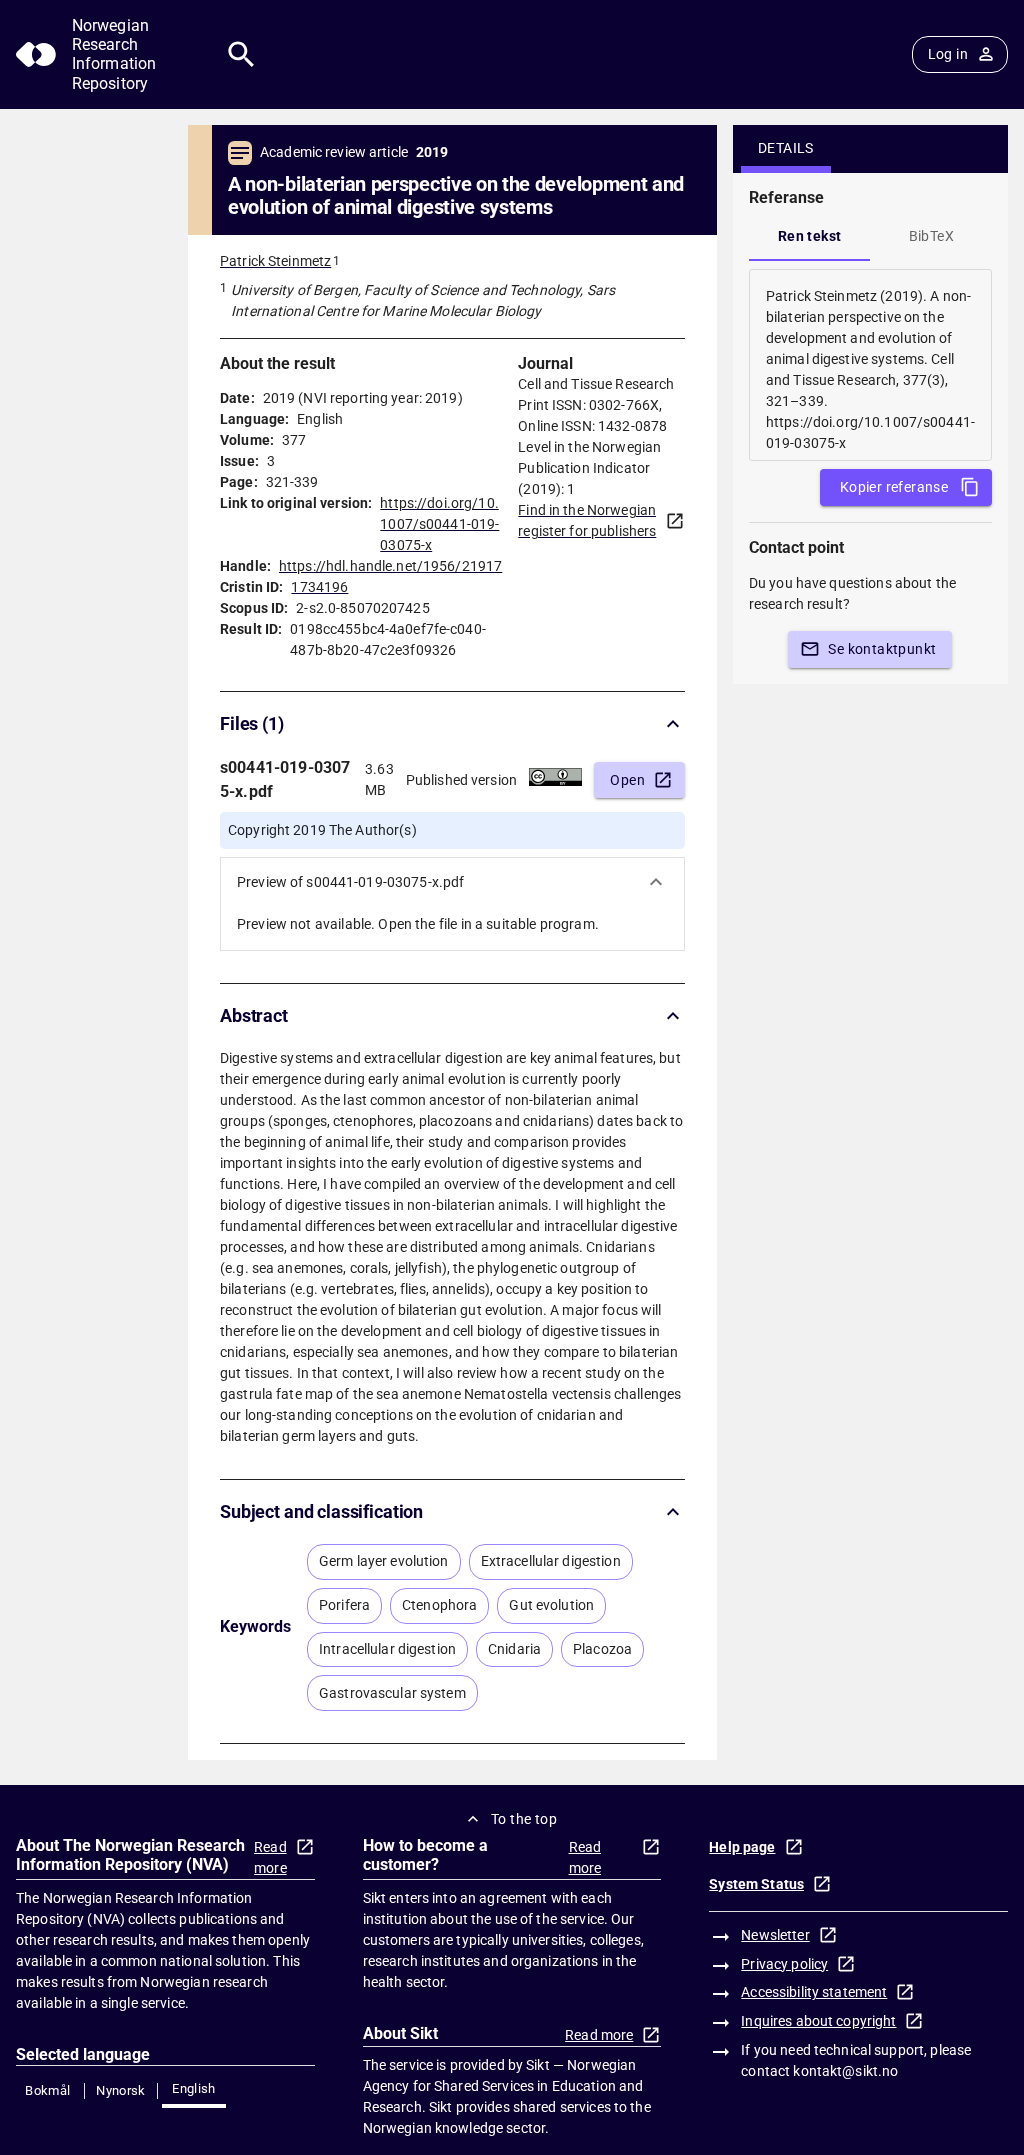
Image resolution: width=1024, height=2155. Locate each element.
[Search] (241, 54)
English (194, 2088)
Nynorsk (121, 2090)
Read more (270, 1857)
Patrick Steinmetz (275, 261)
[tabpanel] (870, 365)
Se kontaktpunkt (882, 649)
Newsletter (775, 1935)
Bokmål (47, 2090)
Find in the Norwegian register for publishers (587, 520)
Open (627, 780)
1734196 (319, 587)
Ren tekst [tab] (810, 236)
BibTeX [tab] (931, 236)
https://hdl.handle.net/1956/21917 (390, 566)
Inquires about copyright (818, 2021)
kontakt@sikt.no (845, 2071)
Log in (948, 54)
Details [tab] (786, 148)
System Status (756, 1884)
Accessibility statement (814, 1992)
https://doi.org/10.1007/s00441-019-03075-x (439, 524)
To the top (524, 1819)
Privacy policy (784, 1964)
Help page (742, 1847)
